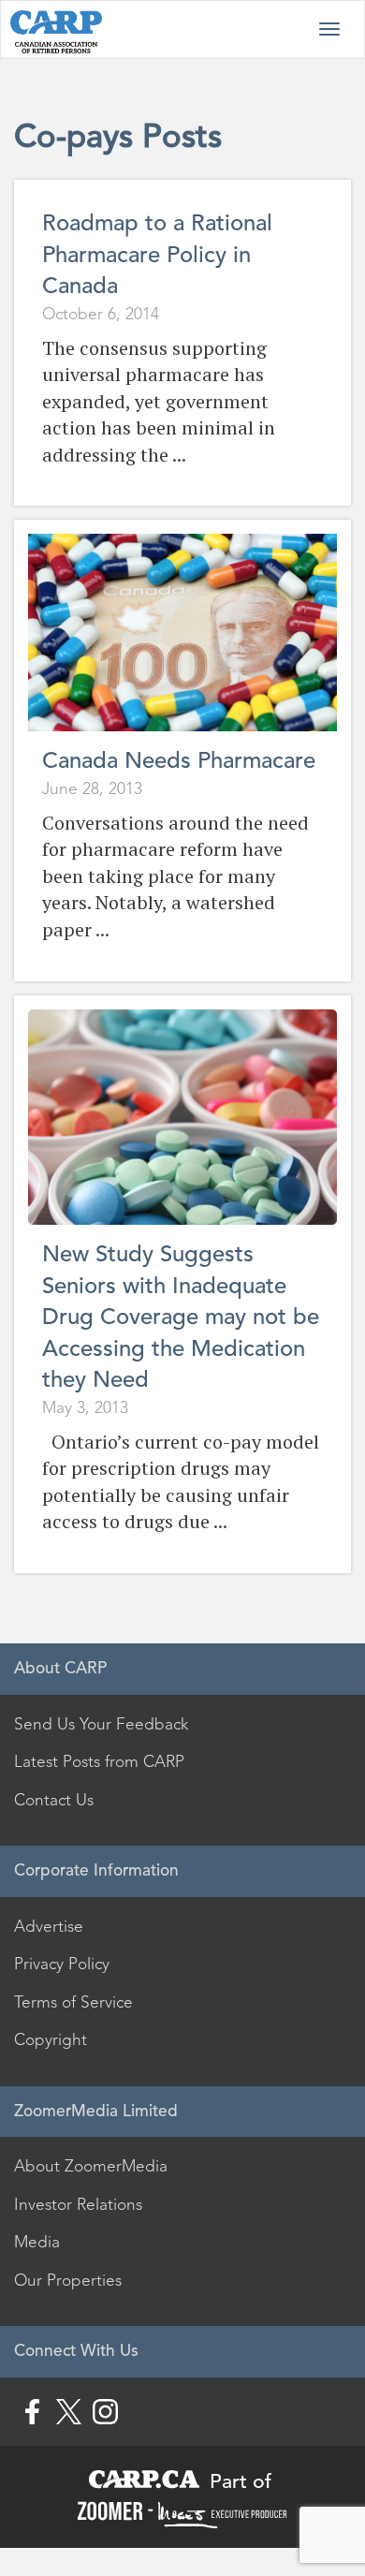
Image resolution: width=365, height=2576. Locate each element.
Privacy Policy (62, 1964)
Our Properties (68, 2280)
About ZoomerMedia (91, 2166)
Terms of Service (73, 2002)
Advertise (49, 1926)
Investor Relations (78, 2204)
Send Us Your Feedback (101, 1724)
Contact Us (54, 1800)
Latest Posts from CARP (99, 1761)
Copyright (51, 2039)
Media (37, 2242)
